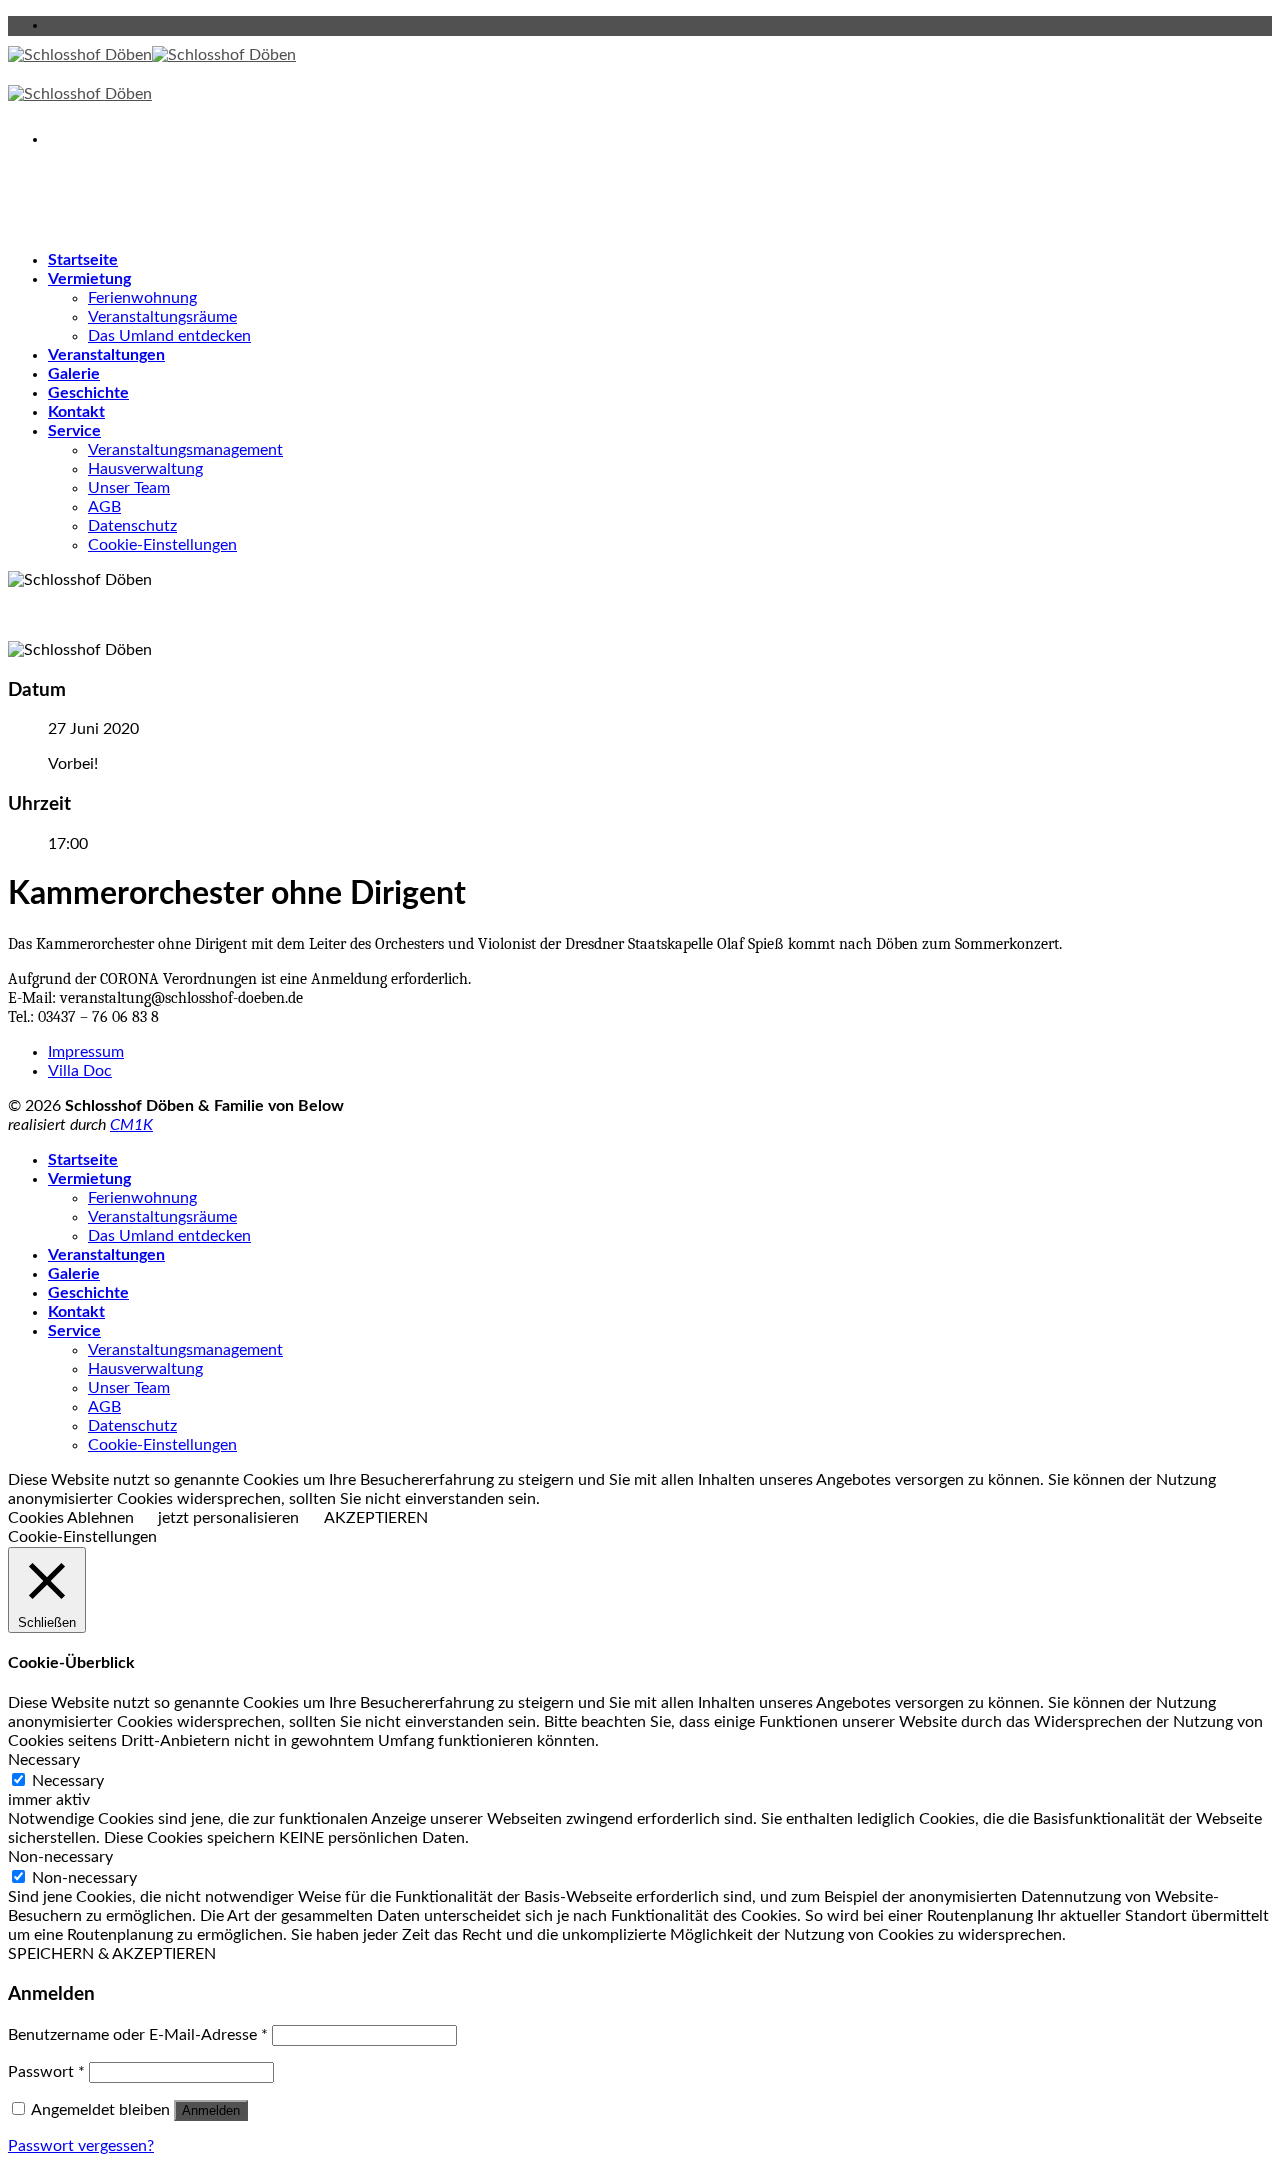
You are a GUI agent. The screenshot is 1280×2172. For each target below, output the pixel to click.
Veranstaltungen (106, 355)
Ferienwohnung (142, 298)
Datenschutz (132, 526)
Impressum (86, 1052)
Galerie (74, 374)
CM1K (131, 1125)
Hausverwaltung (145, 469)
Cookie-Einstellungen (162, 545)
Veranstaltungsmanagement (185, 450)
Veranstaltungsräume (162, 317)
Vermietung (89, 279)
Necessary (68, 1781)
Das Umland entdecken (169, 336)
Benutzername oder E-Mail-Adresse (138, 2035)
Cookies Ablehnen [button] (71, 1518)
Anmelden (211, 2110)
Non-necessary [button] (60, 1857)
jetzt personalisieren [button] (228, 1518)
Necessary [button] (44, 1760)
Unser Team (129, 488)
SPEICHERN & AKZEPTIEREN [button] (112, 1954)
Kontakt (76, 412)
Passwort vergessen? (81, 2146)
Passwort (46, 2072)
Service (74, 431)
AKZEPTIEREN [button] (376, 1518)
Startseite (83, 260)
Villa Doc (80, 1071)
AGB (104, 507)
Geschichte (88, 393)
